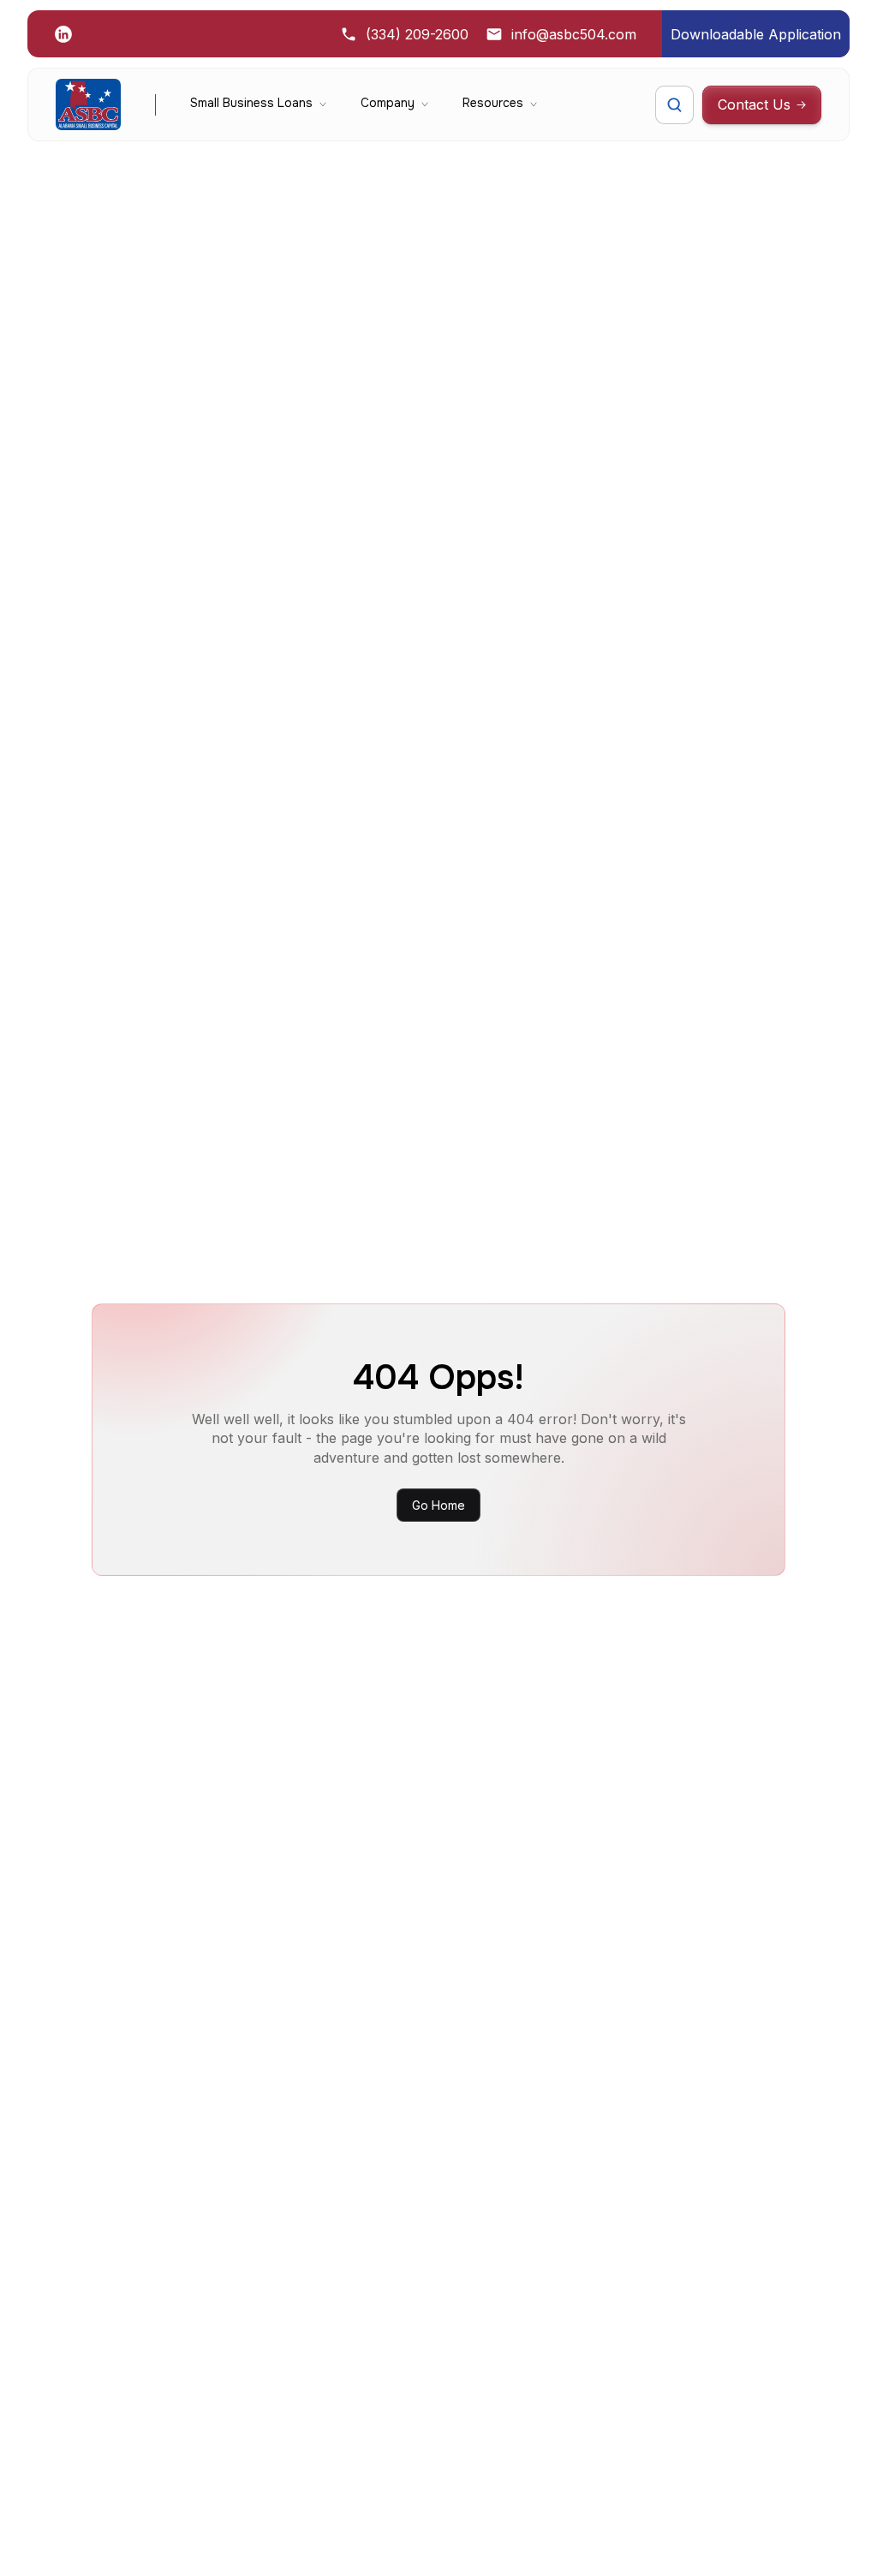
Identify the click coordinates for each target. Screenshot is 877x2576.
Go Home (438, 1505)
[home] (88, 104)
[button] (258, 104)
